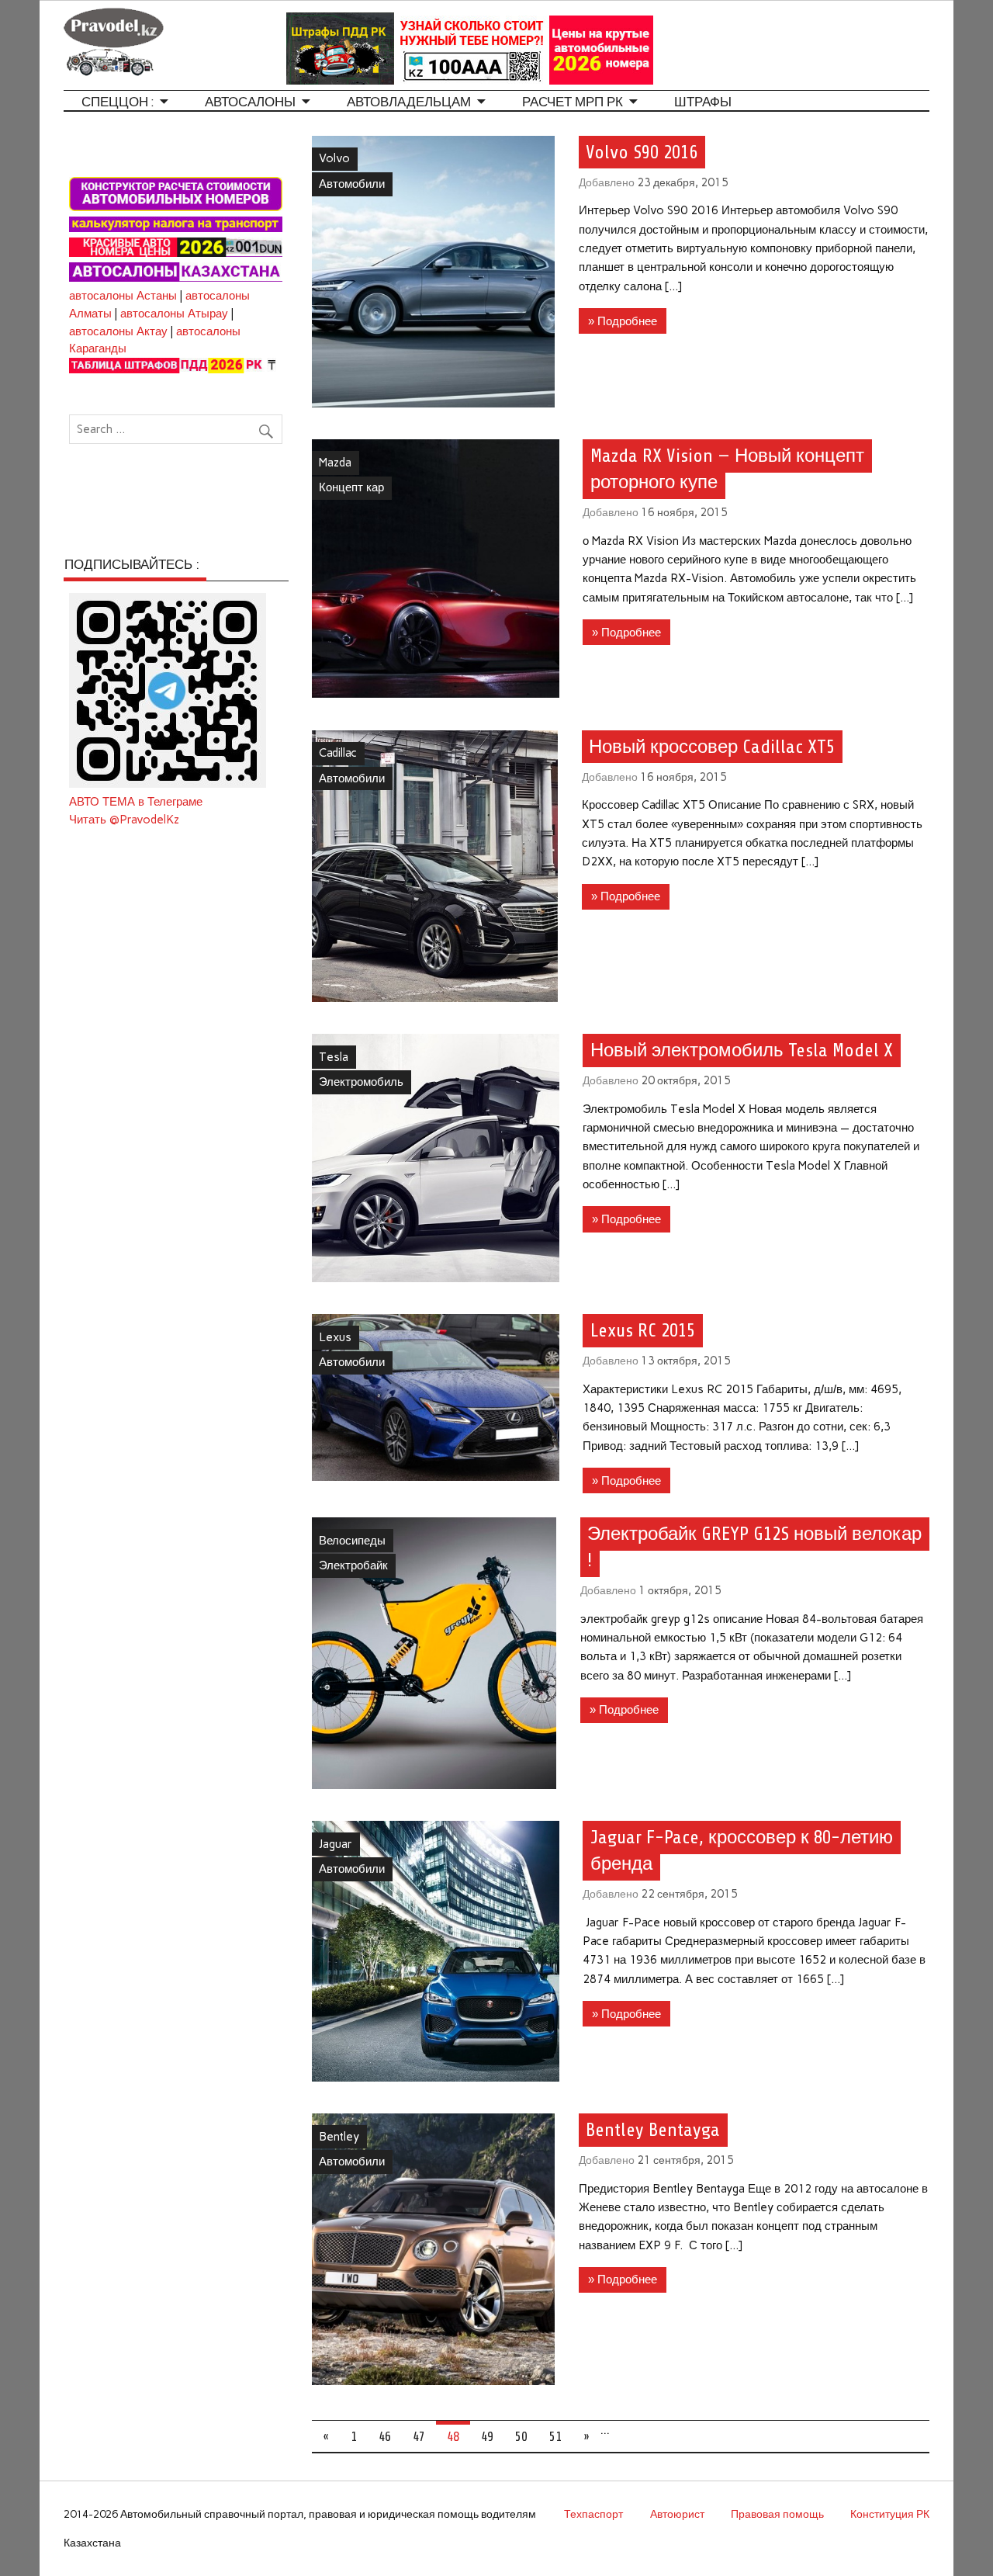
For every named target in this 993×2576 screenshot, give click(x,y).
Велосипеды (352, 1541)
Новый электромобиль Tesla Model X (742, 1050)
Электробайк (353, 1565)
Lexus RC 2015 (643, 1331)
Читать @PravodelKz (124, 820)
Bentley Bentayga (653, 2130)
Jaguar (336, 1844)
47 (419, 2437)
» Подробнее (623, 321)
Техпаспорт (593, 2514)
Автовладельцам (409, 102)
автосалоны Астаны (123, 296)
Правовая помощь (777, 2514)
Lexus (335, 1337)
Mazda (335, 463)
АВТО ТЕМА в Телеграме (136, 802)
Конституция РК (890, 2514)
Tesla (334, 1057)
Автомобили (352, 184)
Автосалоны (250, 102)
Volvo (334, 158)
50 (521, 2437)
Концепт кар (351, 487)
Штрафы (703, 102)
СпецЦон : (118, 102)
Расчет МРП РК (573, 102)
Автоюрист (677, 2514)
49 (487, 2437)
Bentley (339, 2137)
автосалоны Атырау (174, 314)
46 (385, 2437)
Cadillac (338, 753)
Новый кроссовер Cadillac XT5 (712, 747)
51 (555, 2437)
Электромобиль (361, 1082)
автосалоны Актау (118, 331)
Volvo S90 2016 (642, 152)
